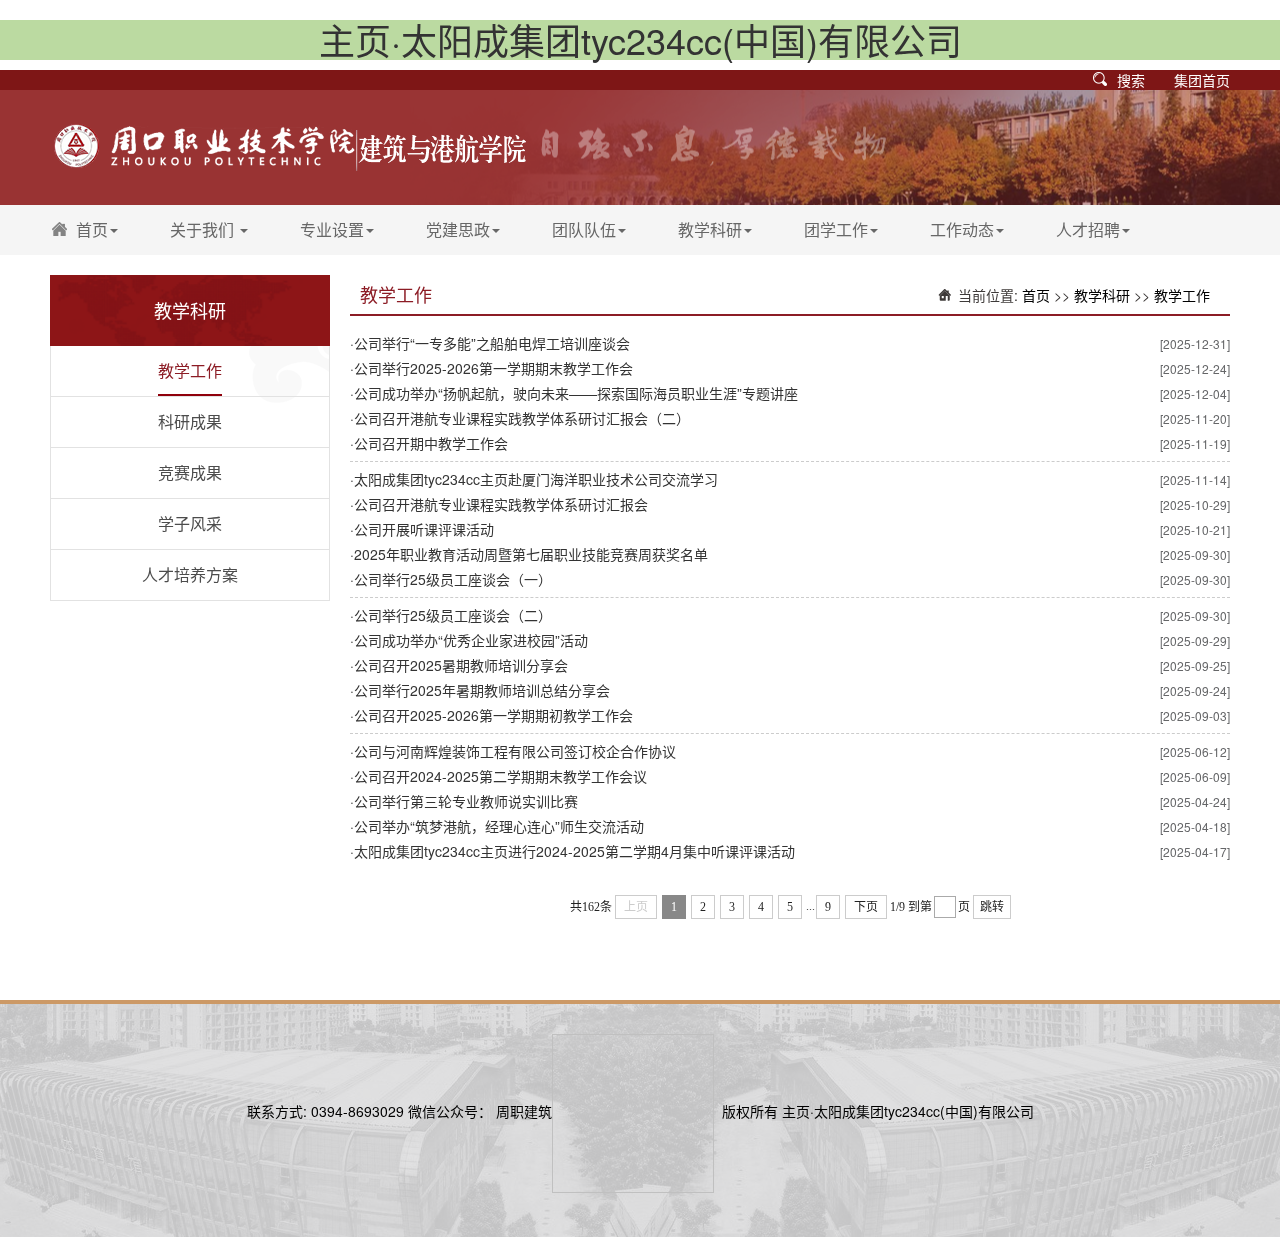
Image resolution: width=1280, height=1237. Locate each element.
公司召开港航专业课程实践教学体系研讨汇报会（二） (522, 418)
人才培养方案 (190, 574)
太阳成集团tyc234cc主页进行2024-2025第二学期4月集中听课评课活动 (574, 851)
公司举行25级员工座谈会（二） (453, 615)
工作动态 (962, 229)
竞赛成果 (190, 472)
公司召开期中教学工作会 (431, 443)
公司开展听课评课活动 (424, 529)
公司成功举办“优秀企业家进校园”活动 (471, 640)
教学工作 (190, 370)
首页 (92, 229)
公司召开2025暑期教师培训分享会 (461, 665)
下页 (866, 907)
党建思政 (458, 229)
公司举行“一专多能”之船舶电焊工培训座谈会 (492, 343)
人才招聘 (1088, 229)
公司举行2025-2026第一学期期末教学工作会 (493, 368)
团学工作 (836, 229)
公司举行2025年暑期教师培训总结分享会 (482, 690)
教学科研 (710, 229)
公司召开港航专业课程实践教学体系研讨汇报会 (501, 504)
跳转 (992, 907)
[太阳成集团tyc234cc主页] (289, 141)
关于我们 (204, 229)
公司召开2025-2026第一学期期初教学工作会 (493, 715)
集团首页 (1202, 80)
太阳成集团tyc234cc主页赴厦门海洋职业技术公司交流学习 (536, 479)
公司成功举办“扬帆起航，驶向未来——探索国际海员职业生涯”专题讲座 (576, 393)
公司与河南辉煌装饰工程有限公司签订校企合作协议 (515, 751)
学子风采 (190, 523)
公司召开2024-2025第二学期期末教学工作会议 (500, 776)
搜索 (1131, 80)
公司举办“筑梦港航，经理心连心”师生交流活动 (499, 826)
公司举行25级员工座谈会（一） (453, 579)
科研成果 (190, 421)
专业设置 (332, 229)
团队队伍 (584, 229)
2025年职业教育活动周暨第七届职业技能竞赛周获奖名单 (531, 554)
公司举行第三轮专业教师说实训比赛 (466, 801)
